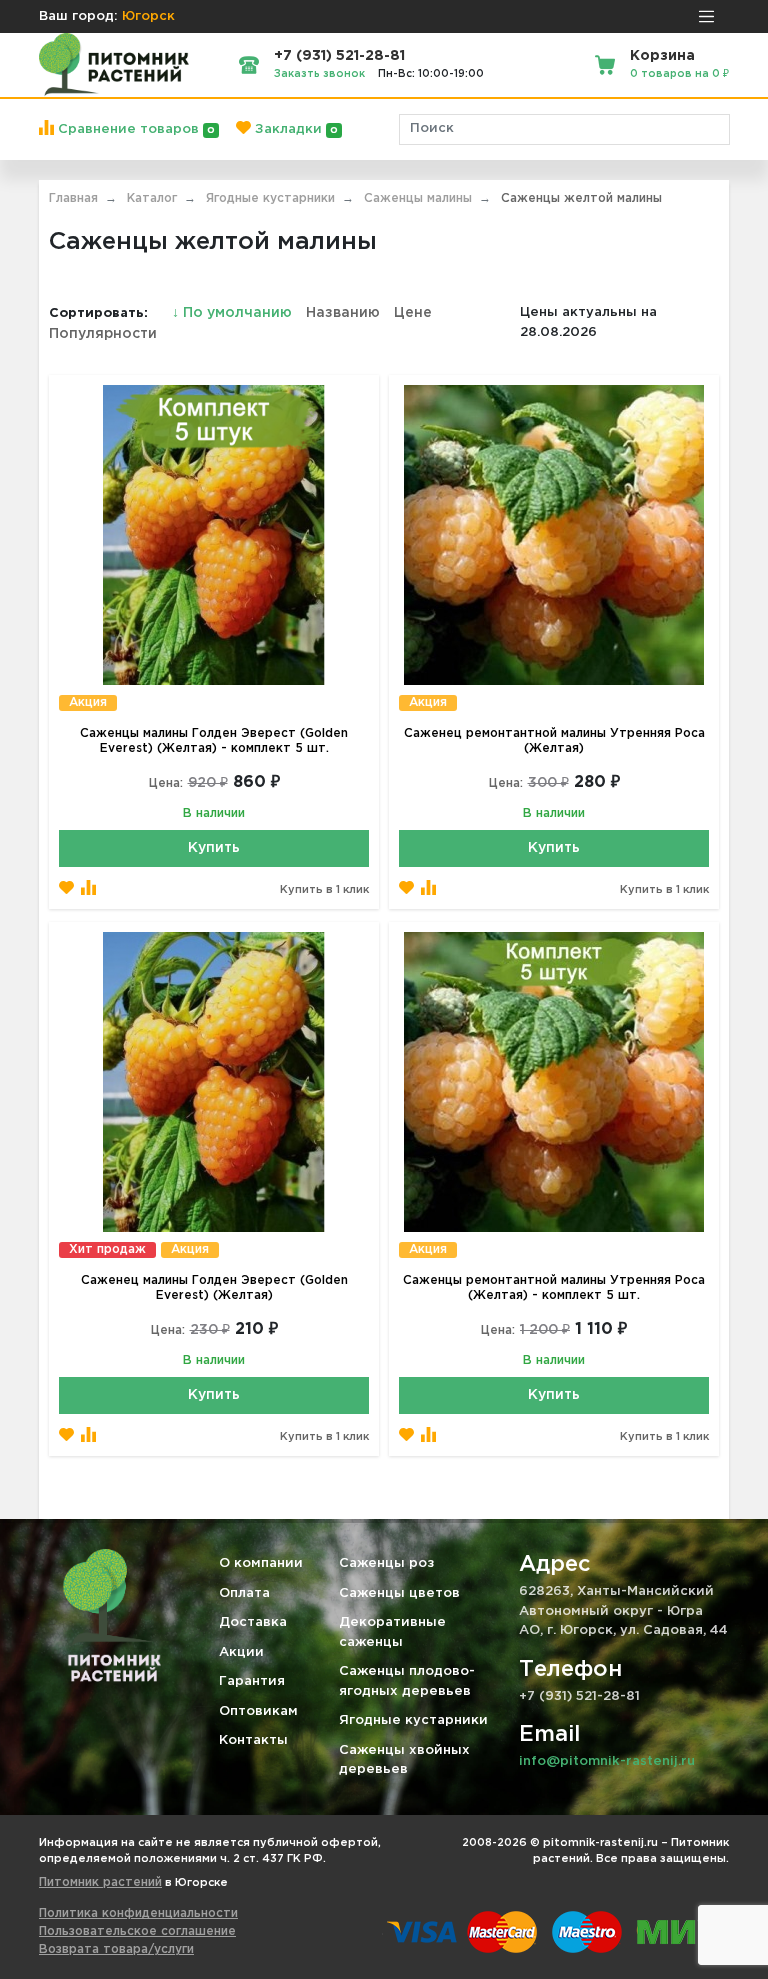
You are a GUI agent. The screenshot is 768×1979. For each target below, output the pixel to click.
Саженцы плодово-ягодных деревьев (407, 1681)
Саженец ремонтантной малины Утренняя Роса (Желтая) (554, 741)
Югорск (148, 16)
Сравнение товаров (134, 129)
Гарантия (252, 1681)
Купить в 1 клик (324, 890)
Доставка (253, 1622)
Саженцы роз (386, 1563)
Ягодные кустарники (413, 1720)
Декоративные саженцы (392, 1632)
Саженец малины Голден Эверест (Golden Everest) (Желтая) (214, 1288)
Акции (241, 1652)
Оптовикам (258, 1711)
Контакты (253, 1740)
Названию (343, 313)
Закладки (294, 129)
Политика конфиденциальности (138, 1913)
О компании (261, 1563)
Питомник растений (100, 1882)
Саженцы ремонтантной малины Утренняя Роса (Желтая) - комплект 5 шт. (554, 1288)
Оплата (244, 1593)
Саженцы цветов (399, 1593)
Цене (413, 313)
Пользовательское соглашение (137, 1931)
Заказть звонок (319, 74)
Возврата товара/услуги (116, 1949)
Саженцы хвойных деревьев (404, 1760)
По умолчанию (234, 313)
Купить (214, 848)
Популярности (103, 334)
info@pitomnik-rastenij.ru (607, 1761)
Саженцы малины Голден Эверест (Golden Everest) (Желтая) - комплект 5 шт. (214, 741)
